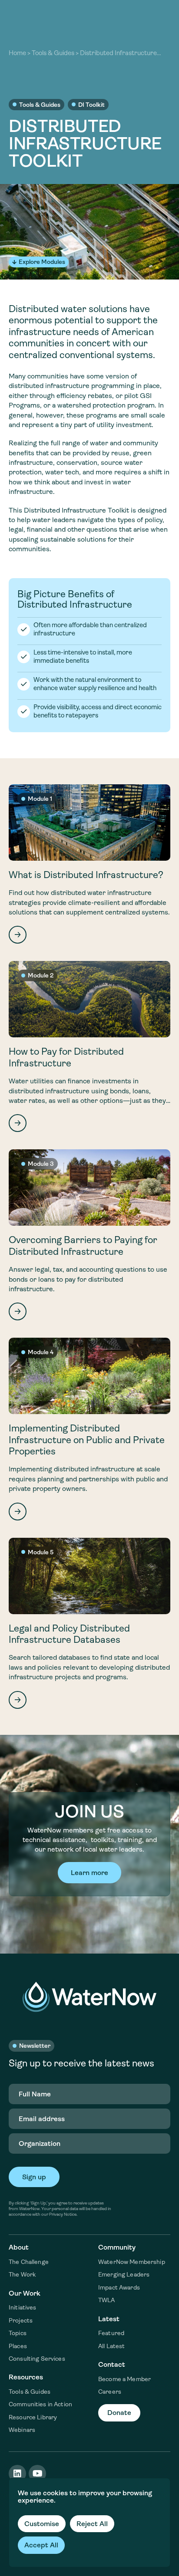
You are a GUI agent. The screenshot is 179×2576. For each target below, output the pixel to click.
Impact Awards (119, 2287)
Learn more (89, 1873)
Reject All (92, 2524)
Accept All (41, 2545)
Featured (111, 2333)
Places (18, 2346)
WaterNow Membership (132, 2262)
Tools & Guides (53, 53)
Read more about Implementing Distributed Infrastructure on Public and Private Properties (89, 1429)
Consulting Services (37, 2359)
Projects (21, 2320)
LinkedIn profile (17, 2474)
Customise (42, 2524)
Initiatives (23, 2307)
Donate (119, 2413)
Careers (110, 2392)
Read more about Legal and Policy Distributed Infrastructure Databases (89, 1623)
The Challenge (29, 2262)
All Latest (111, 2346)
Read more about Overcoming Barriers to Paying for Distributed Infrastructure (89, 1235)
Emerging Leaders (124, 2274)
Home (17, 53)
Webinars (22, 2430)
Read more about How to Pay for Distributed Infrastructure (89, 1046)
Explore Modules (42, 262)
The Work (22, 2274)
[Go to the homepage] (89, 1997)
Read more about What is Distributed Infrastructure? (89, 864)
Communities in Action (40, 2404)
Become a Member (124, 2379)
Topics (18, 2333)
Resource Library (33, 2417)
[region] (89, 2523)
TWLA (107, 2300)
